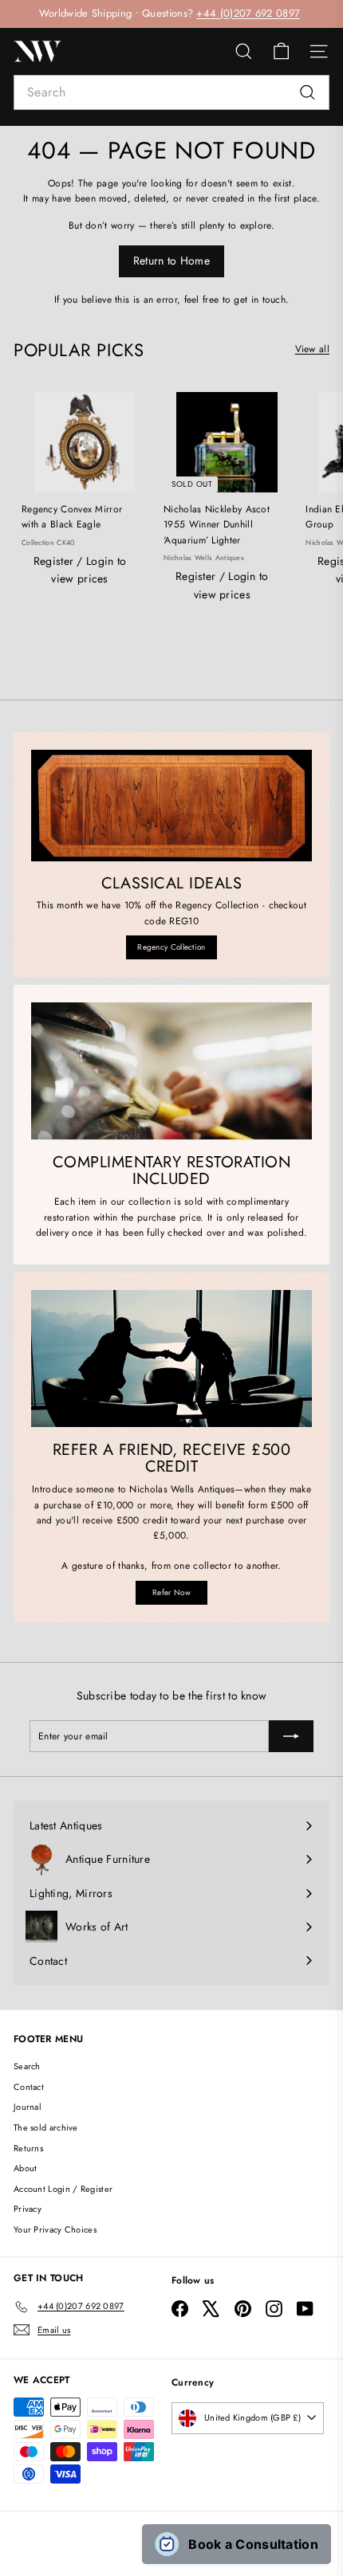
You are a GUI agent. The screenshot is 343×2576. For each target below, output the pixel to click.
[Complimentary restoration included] (171, 1071)
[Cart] (281, 51)
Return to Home (171, 261)
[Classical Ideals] (171, 805)
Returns (28, 2148)
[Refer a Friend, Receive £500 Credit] (171, 1359)
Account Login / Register (63, 2189)
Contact (29, 2087)
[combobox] (171, 92)
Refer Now (171, 1592)
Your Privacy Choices (55, 2229)
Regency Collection (171, 947)
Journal (28, 2107)
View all (312, 349)
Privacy (28, 2209)
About (26, 2168)
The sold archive (46, 2127)
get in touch (260, 300)
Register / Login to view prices (80, 570)
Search (27, 2066)
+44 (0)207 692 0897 (248, 13)
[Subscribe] (291, 1736)
